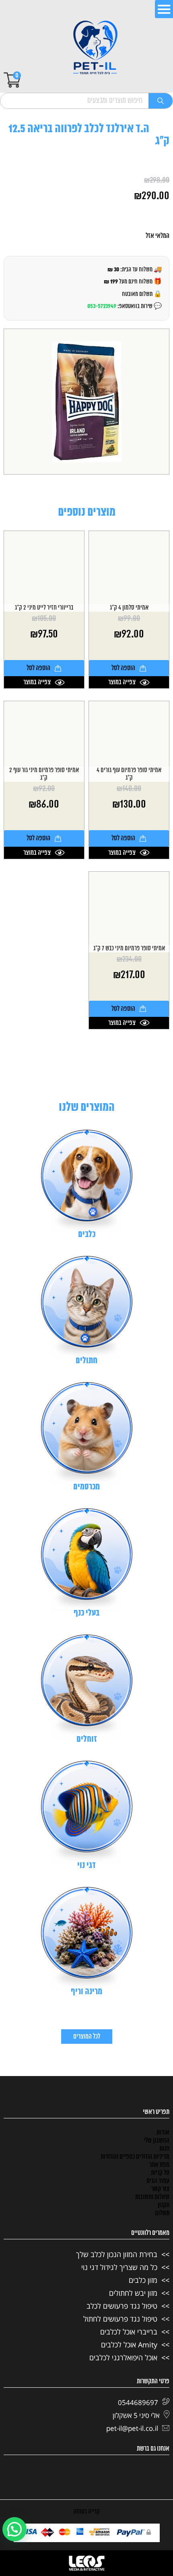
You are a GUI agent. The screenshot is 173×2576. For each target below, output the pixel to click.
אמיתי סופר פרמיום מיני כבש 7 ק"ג (129, 949)
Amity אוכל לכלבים (129, 2345)
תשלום (162, 2213)
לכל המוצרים (87, 2037)
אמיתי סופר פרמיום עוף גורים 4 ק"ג (129, 774)
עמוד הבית (158, 2181)
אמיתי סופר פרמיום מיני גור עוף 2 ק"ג (44, 774)
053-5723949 (102, 306)
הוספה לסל (123, 668)
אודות (163, 2132)
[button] (14, 2529)
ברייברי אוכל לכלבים (129, 2332)
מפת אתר (159, 2165)
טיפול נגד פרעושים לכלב (122, 2306)
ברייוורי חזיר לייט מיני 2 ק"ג (44, 608)
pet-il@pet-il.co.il (132, 2428)
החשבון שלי (157, 2141)
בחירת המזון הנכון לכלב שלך (117, 2254)
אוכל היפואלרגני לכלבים (123, 2357)
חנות (164, 2149)
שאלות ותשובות (152, 2197)
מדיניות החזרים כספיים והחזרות (135, 2157)
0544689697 (138, 2402)
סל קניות (160, 2173)
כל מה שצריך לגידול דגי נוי (119, 2267)
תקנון (164, 2205)
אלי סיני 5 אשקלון (136, 2415)
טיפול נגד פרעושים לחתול (120, 2319)
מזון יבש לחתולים (133, 2293)
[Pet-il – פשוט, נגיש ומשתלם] (95, 48)
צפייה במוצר (122, 682)
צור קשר (160, 2189)
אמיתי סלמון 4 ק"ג (129, 608)
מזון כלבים (143, 2280)
